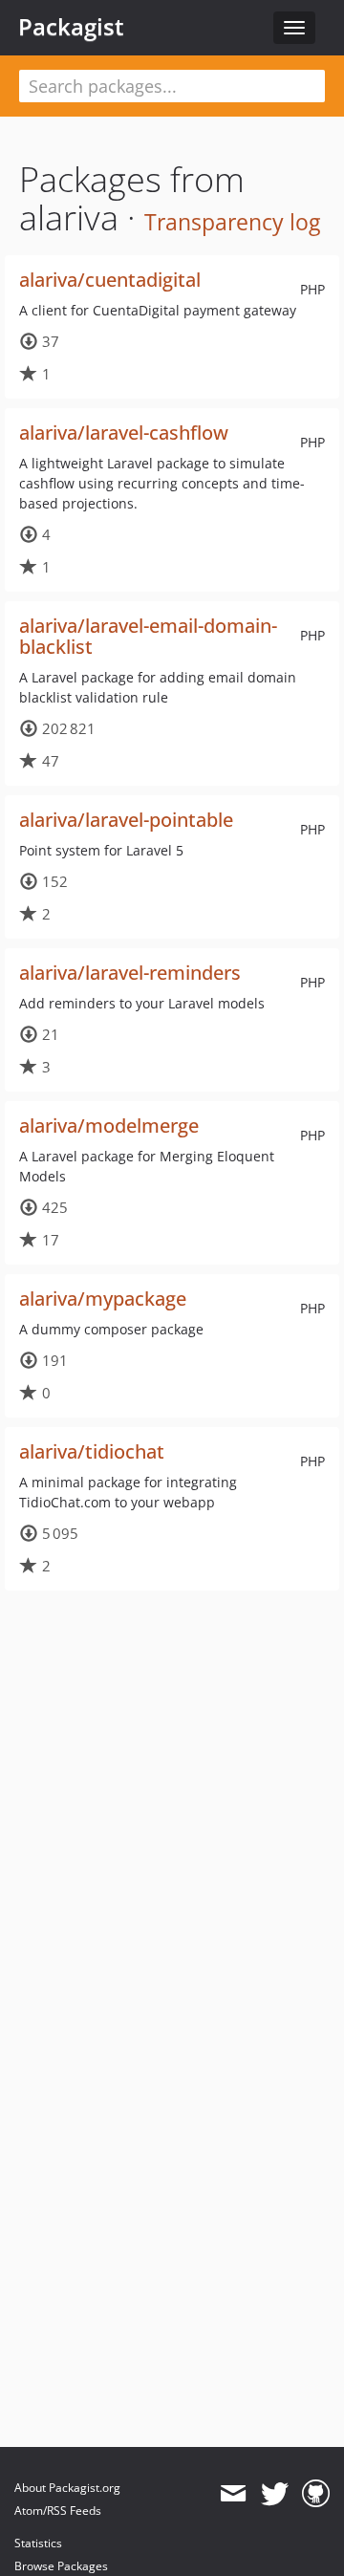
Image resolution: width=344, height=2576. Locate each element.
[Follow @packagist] (275, 2494)
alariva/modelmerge (109, 1126)
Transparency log (232, 222)
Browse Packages (61, 2566)
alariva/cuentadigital (110, 280)
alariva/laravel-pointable (126, 820)
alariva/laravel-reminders (130, 973)
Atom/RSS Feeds (58, 2511)
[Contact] (233, 2494)
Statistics (38, 2543)
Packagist (71, 27)
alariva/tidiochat (92, 1451)
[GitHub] (316, 2494)
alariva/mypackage (103, 1299)
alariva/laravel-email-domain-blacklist (148, 636)
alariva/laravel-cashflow (124, 433)
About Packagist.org (67, 2488)
